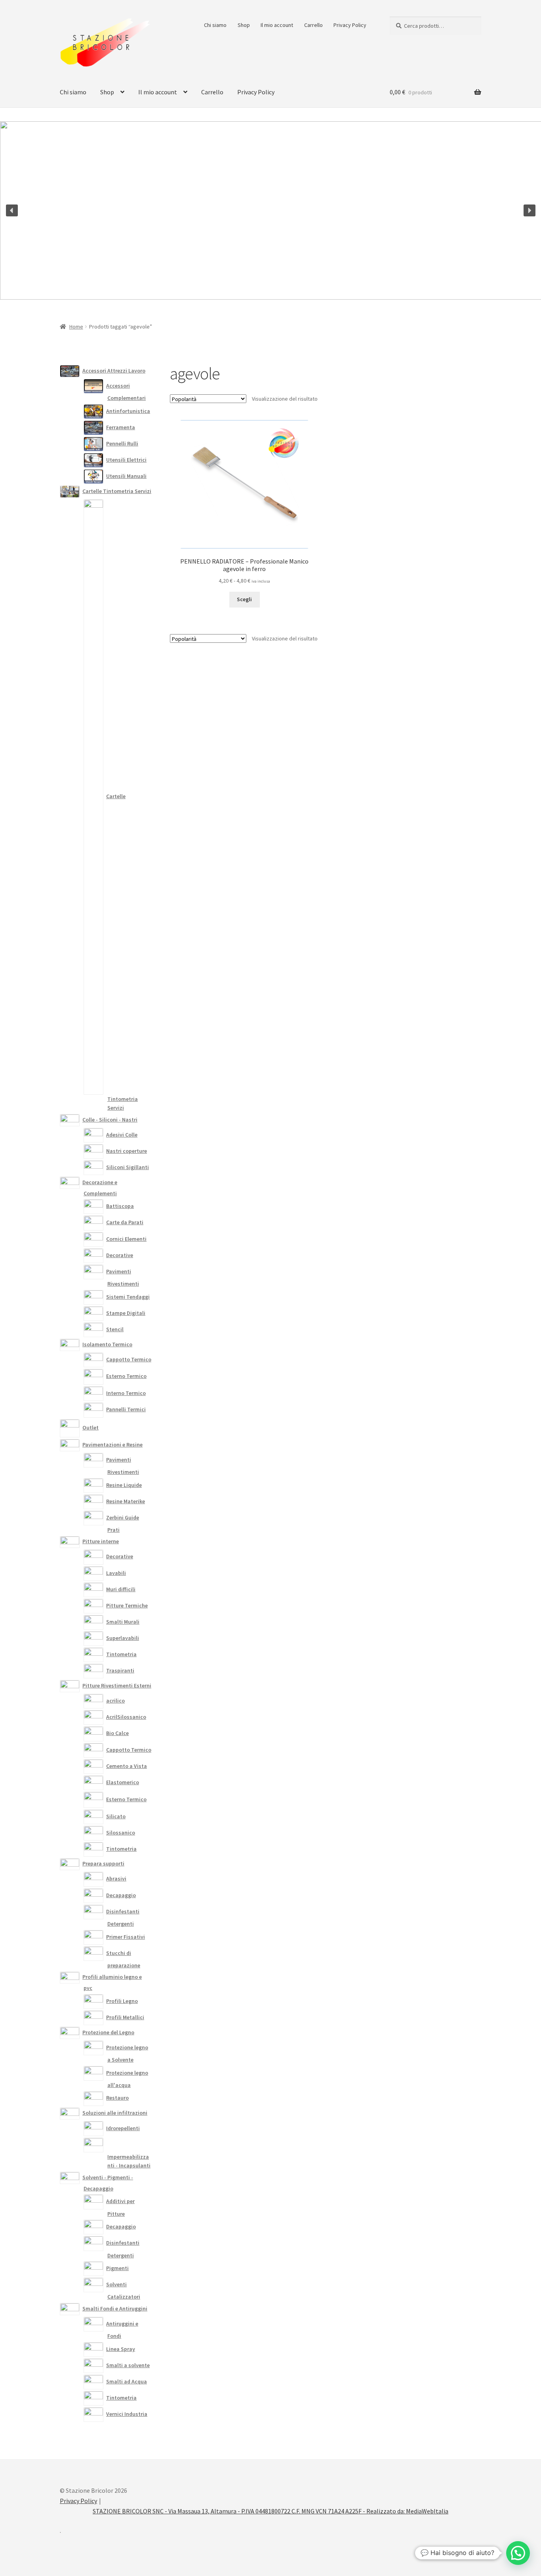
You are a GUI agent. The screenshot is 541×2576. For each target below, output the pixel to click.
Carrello (313, 25)
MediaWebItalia (427, 2511)
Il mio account (277, 25)
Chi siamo (215, 25)
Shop (244, 25)
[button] (12, 210)
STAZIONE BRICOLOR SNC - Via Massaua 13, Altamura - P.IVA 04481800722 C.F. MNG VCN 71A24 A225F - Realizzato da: (249, 2511)
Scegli (244, 599)
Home (76, 327)
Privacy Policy (350, 25)
